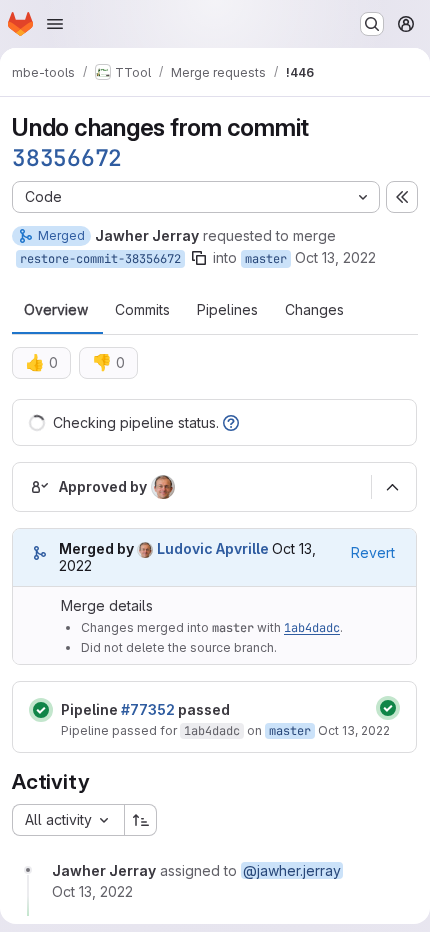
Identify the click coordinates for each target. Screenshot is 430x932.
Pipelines (227, 310)
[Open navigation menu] (55, 24)
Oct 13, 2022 (335, 257)
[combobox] (68, 820)
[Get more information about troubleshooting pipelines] (231, 422)
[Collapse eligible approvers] (392, 487)
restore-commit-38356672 (100, 259)
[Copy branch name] (199, 258)
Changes (314, 310)
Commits (142, 310)
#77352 (148, 709)
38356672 (67, 158)
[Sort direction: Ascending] (141, 820)
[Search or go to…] (372, 24)
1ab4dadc (312, 628)
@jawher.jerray (292, 870)
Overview (56, 310)
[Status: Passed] (41, 710)
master (266, 259)
